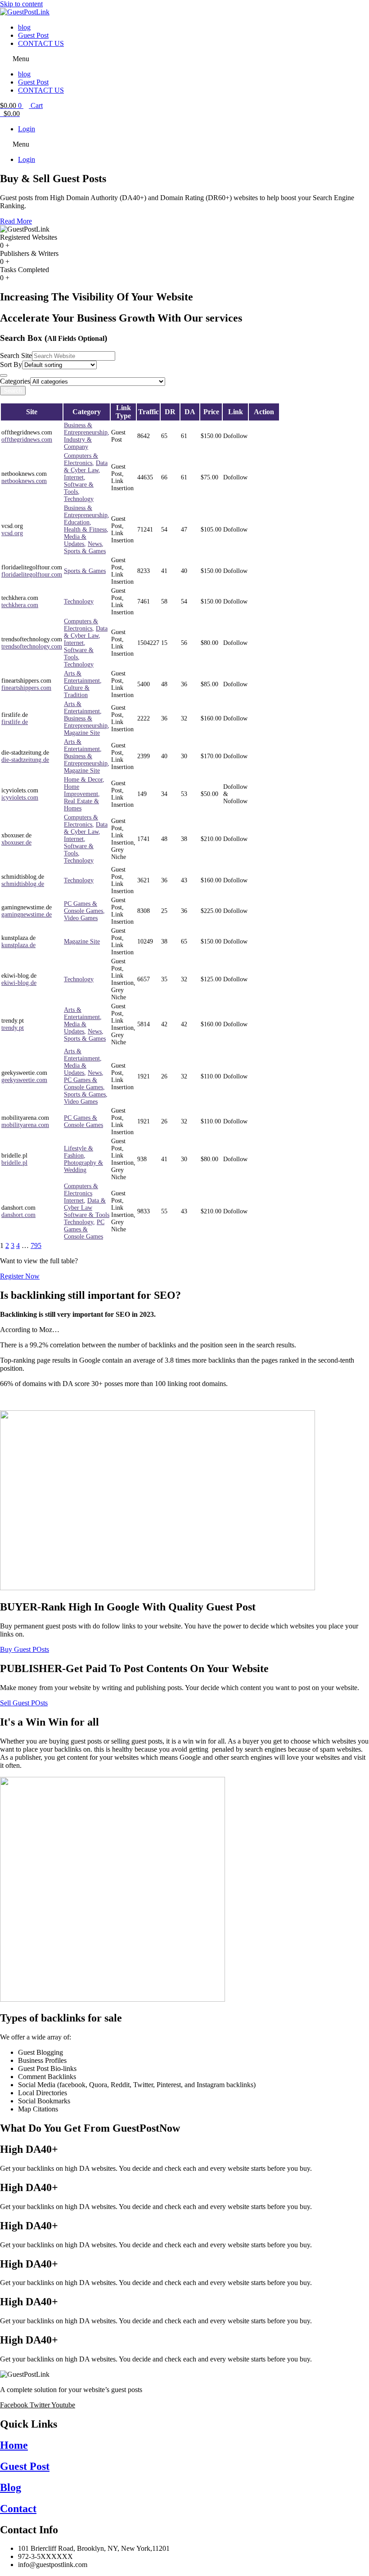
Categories (15, 381)
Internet (74, 477)
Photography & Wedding (83, 1166)
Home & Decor (83, 780)
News (95, 544)
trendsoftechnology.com (32, 646)
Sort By (11, 364)
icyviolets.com (20, 798)
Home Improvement (81, 790)
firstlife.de (15, 722)
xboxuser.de (16, 843)
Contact (18, 2509)
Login (27, 129)
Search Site (16, 356)
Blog (11, 2487)
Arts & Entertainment (82, 677)
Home (14, 2445)
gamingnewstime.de (27, 915)
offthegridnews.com (27, 440)
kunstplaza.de (18, 945)
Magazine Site (82, 733)
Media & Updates (75, 540)
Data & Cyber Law (86, 467)
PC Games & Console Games (83, 907)
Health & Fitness (85, 530)
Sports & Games (85, 551)
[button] (184, 59)
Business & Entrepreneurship (86, 429)
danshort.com (18, 1215)
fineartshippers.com (26, 688)
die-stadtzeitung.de (25, 760)
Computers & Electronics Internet (81, 1193)
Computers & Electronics (81, 459)
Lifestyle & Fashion (79, 1152)
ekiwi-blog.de (19, 983)
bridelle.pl (14, 1163)
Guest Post (33, 35)
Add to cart (261, 436)
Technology (79, 499)
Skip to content (21, 4)
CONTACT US (41, 43)
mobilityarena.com (25, 1125)
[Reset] (4, 376)
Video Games (81, 918)
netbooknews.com (24, 481)
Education (77, 522)
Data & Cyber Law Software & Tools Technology (87, 1211)
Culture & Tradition (77, 691)
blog (24, 27)
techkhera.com (20, 605)
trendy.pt (13, 1028)
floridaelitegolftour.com (32, 575)
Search (13, 391)
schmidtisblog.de (23, 884)
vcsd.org (12, 533)
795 (36, 1246)
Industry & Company (78, 443)
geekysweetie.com (24, 1080)
